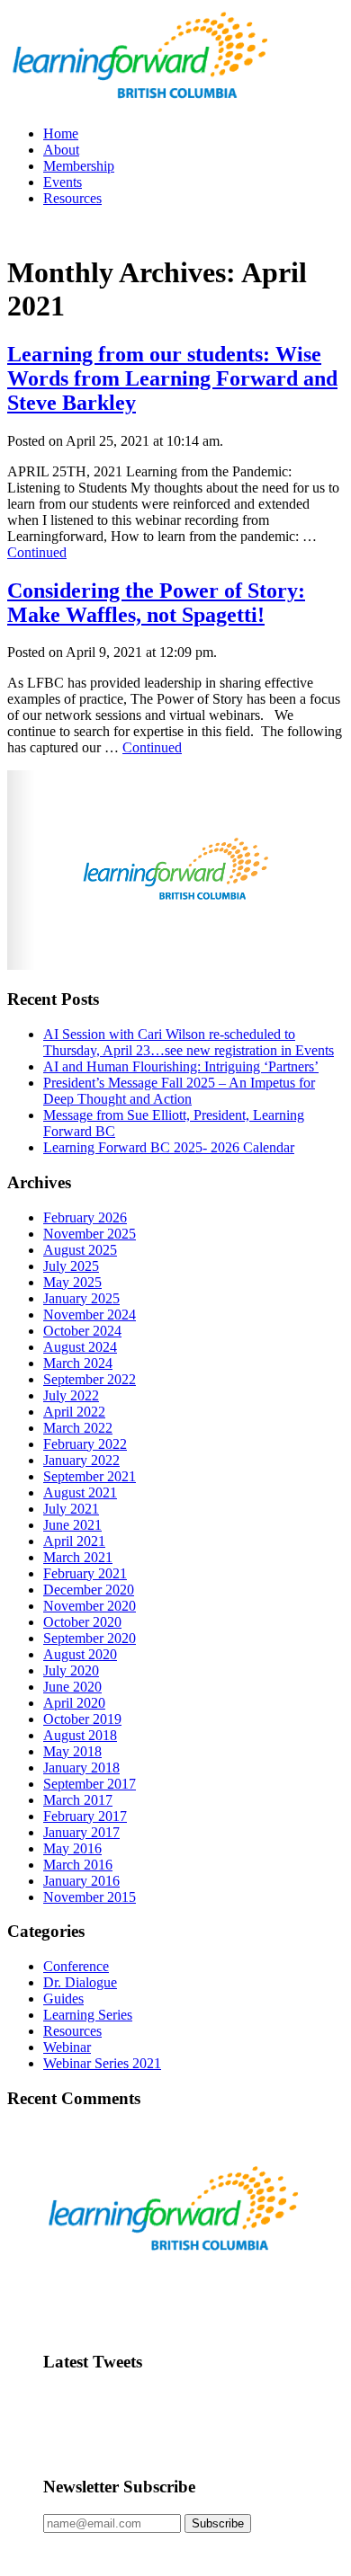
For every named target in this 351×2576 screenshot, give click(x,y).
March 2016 (78, 1865)
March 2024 (78, 1363)
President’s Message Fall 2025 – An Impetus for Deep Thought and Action (179, 1091)
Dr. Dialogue (80, 1982)
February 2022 (85, 1444)
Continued (37, 552)
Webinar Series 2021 (102, 2063)
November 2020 (90, 1606)
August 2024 (80, 1347)
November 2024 (90, 1315)
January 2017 (81, 1832)
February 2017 (85, 1816)
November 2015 (90, 1897)
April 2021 (74, 1541)
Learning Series (88, 2015)
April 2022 (74, 1412)
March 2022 (78, 1428)
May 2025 (72, 1282)
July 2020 (71, 1670)
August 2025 (80, 1250)
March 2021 (78, 1557)
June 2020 (72, 1687)
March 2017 (78, 1800)
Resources (72, 198)
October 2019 (82, 1719)
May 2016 (72, 1848)
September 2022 (90, 1379)
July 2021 (71, 1509)
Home (61, 133)
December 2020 (89, 1590)
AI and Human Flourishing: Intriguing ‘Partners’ (181, 1066)
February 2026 (85, 1217)
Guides (63, 1999)
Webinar (67, 2047)
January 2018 (81, 1768)
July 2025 (71, 1266)
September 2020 (90, 1638)
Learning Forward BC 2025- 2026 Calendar (169, 1147)
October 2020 (82, 1622)
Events (63, 182)
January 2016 (81, 1881)
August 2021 (80, 1492)
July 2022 (71, 1395)
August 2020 (80, 1654)
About (61, 150)
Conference (76, 1966)
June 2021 (72, 1525)
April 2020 (74, 1703)
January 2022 (81, 1460)
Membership (79, 166)
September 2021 (90, 1476)
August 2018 (80, 1735)
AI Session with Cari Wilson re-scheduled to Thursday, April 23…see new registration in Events (189, 1042)
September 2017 (90, 1784)
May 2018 (72, 1751)
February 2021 (85, 1573)
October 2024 (82, 1331)
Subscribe (218, 2523)
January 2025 (81, 1298)
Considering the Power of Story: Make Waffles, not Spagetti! (156, 603)
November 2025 (90, 1234)
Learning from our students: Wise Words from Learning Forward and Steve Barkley (172, 378)
